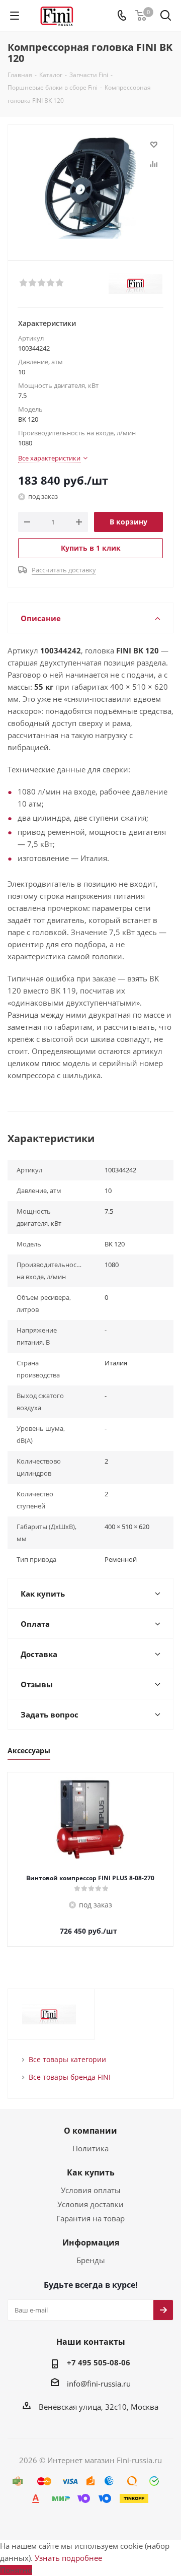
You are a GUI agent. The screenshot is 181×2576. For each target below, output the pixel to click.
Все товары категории (67, 2059)
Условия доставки (90, 2204)
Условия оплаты (91, 2190)
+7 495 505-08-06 (99, 2362)
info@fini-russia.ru (99, 2384)
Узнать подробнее (68, 2558)
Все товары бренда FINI (70, 2077)
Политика (90, 2148)
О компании (90, 2131)
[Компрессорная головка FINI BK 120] (90, 188)
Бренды (91, 2260)
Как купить (91, 2172)
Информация (91, 2242)
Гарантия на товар (90, 2218)
